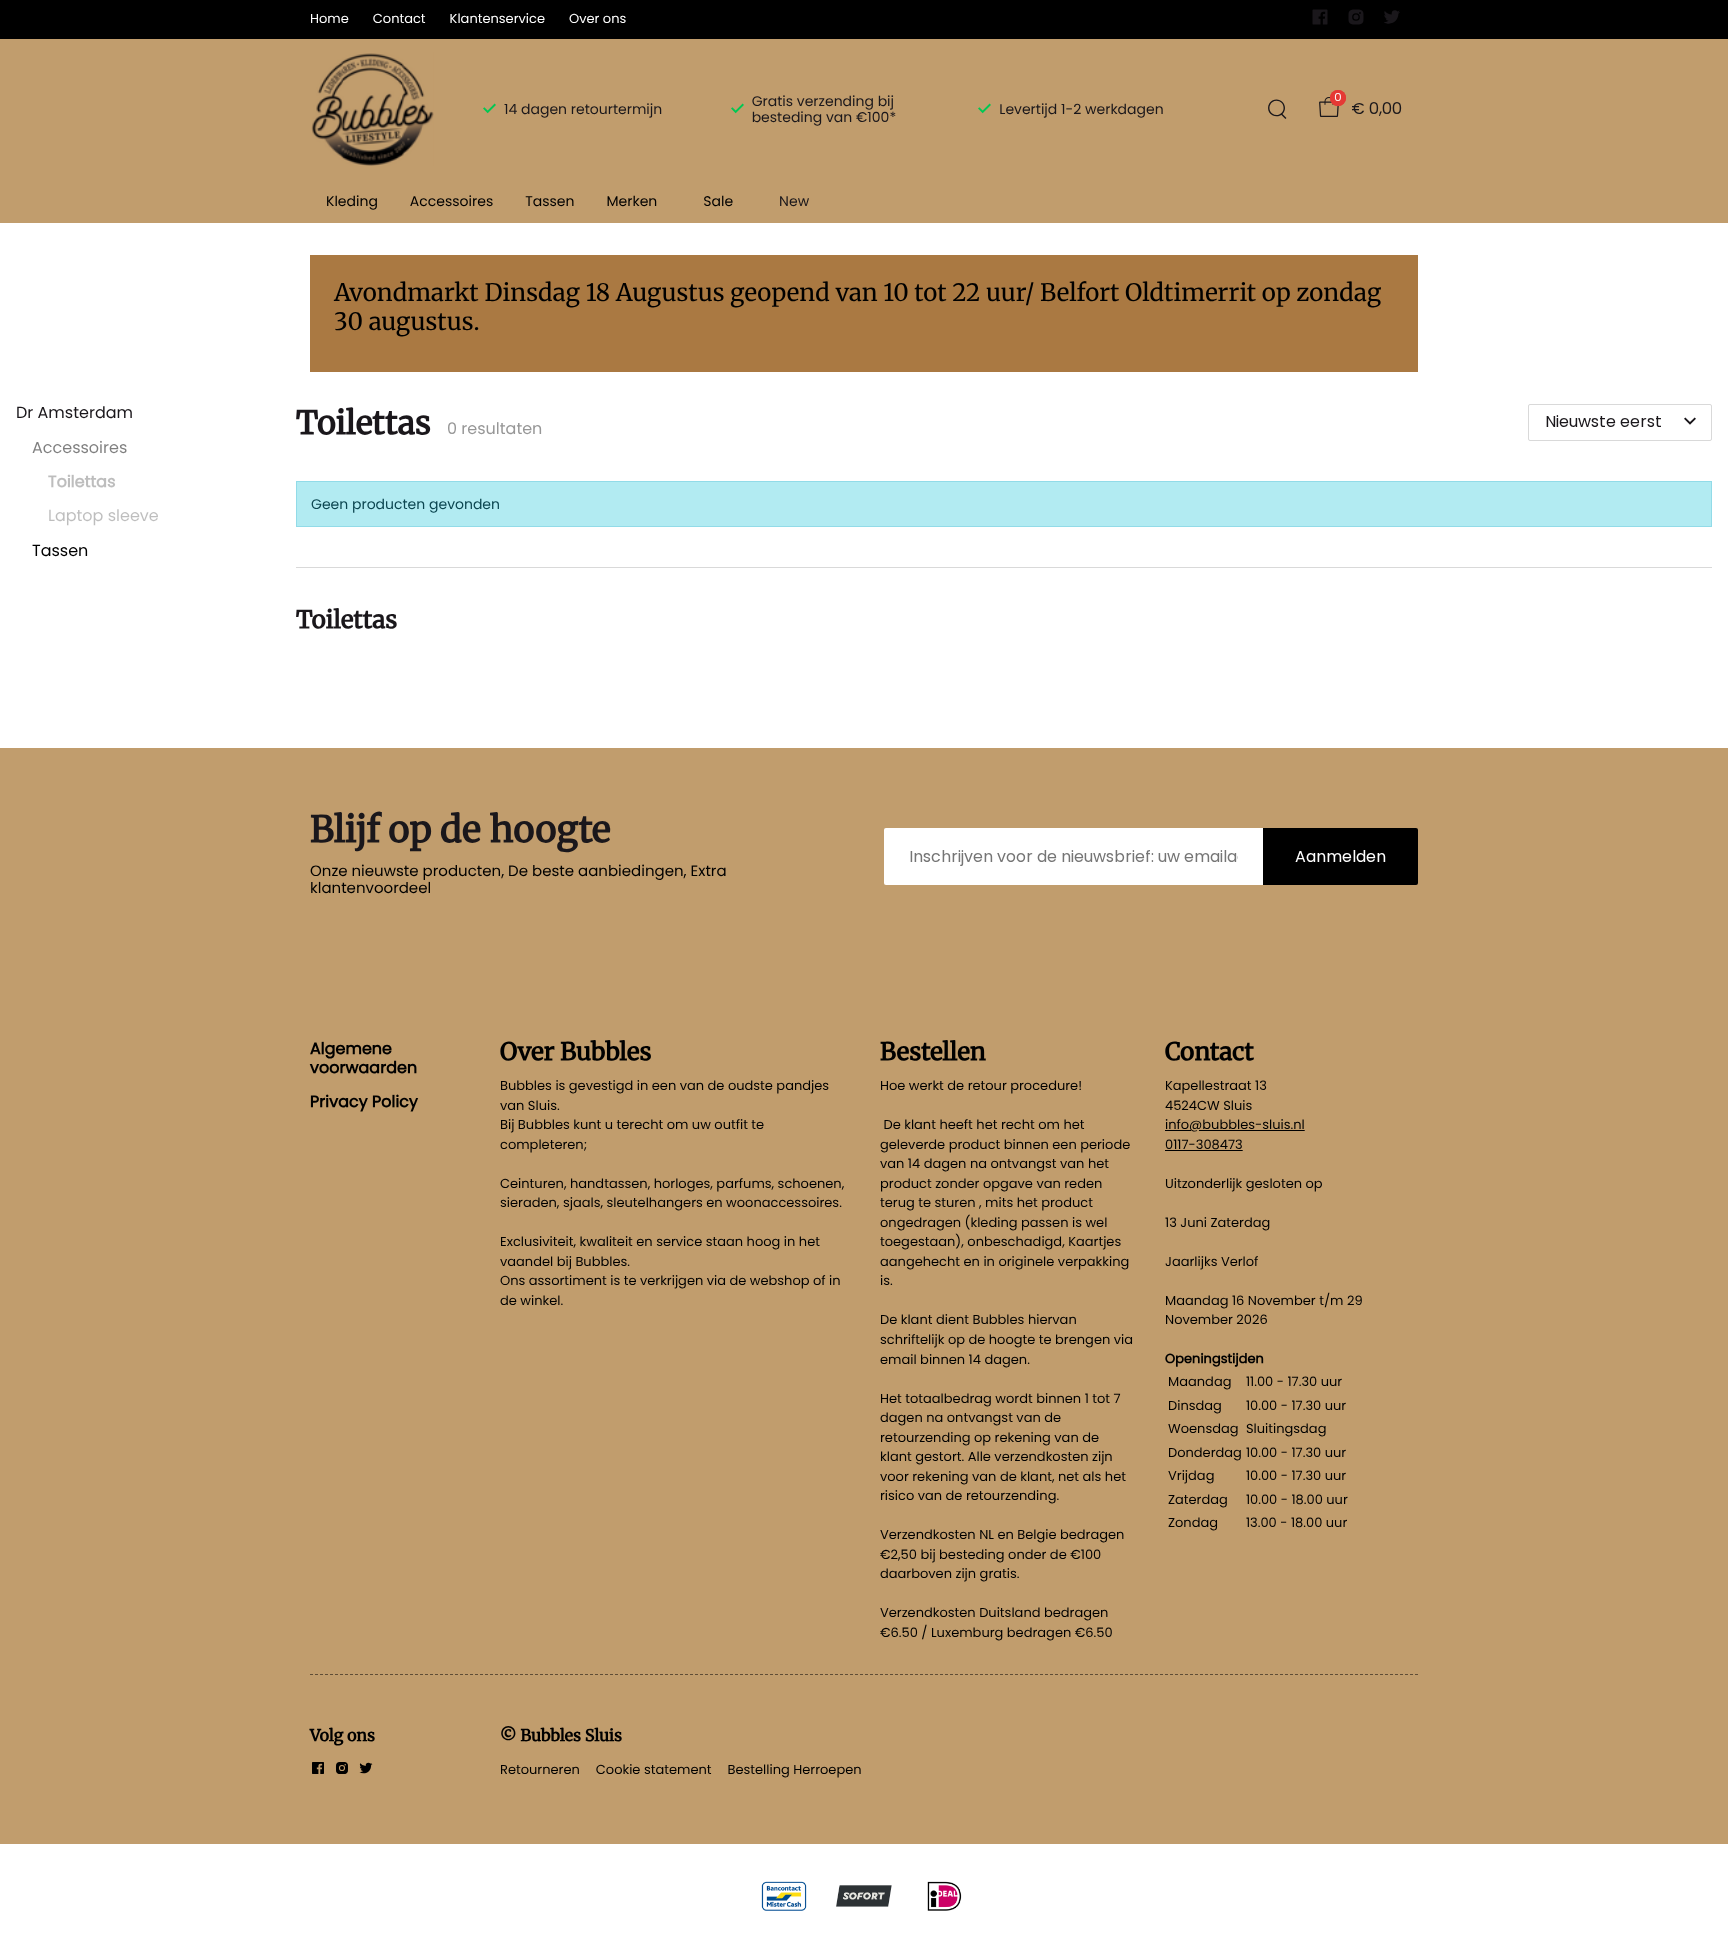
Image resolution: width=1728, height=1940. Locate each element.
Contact (399, 18)
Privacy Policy (364, 1101)
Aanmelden (1340, 856)
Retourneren (540, 1769)
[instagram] (1356, 21)
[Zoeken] (1277, 109)
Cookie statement (654, 1769)
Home (329, 18)
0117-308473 (1204, 1144)
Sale (718, 201)
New (794, 201)
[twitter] (1392, 21)
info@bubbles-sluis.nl (1235, 1124)
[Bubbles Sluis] (372, 109)
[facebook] (1320, 21)
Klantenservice (497, 18)
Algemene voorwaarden (363, 1057)
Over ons (597, 18)
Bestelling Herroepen (795, 1769)
